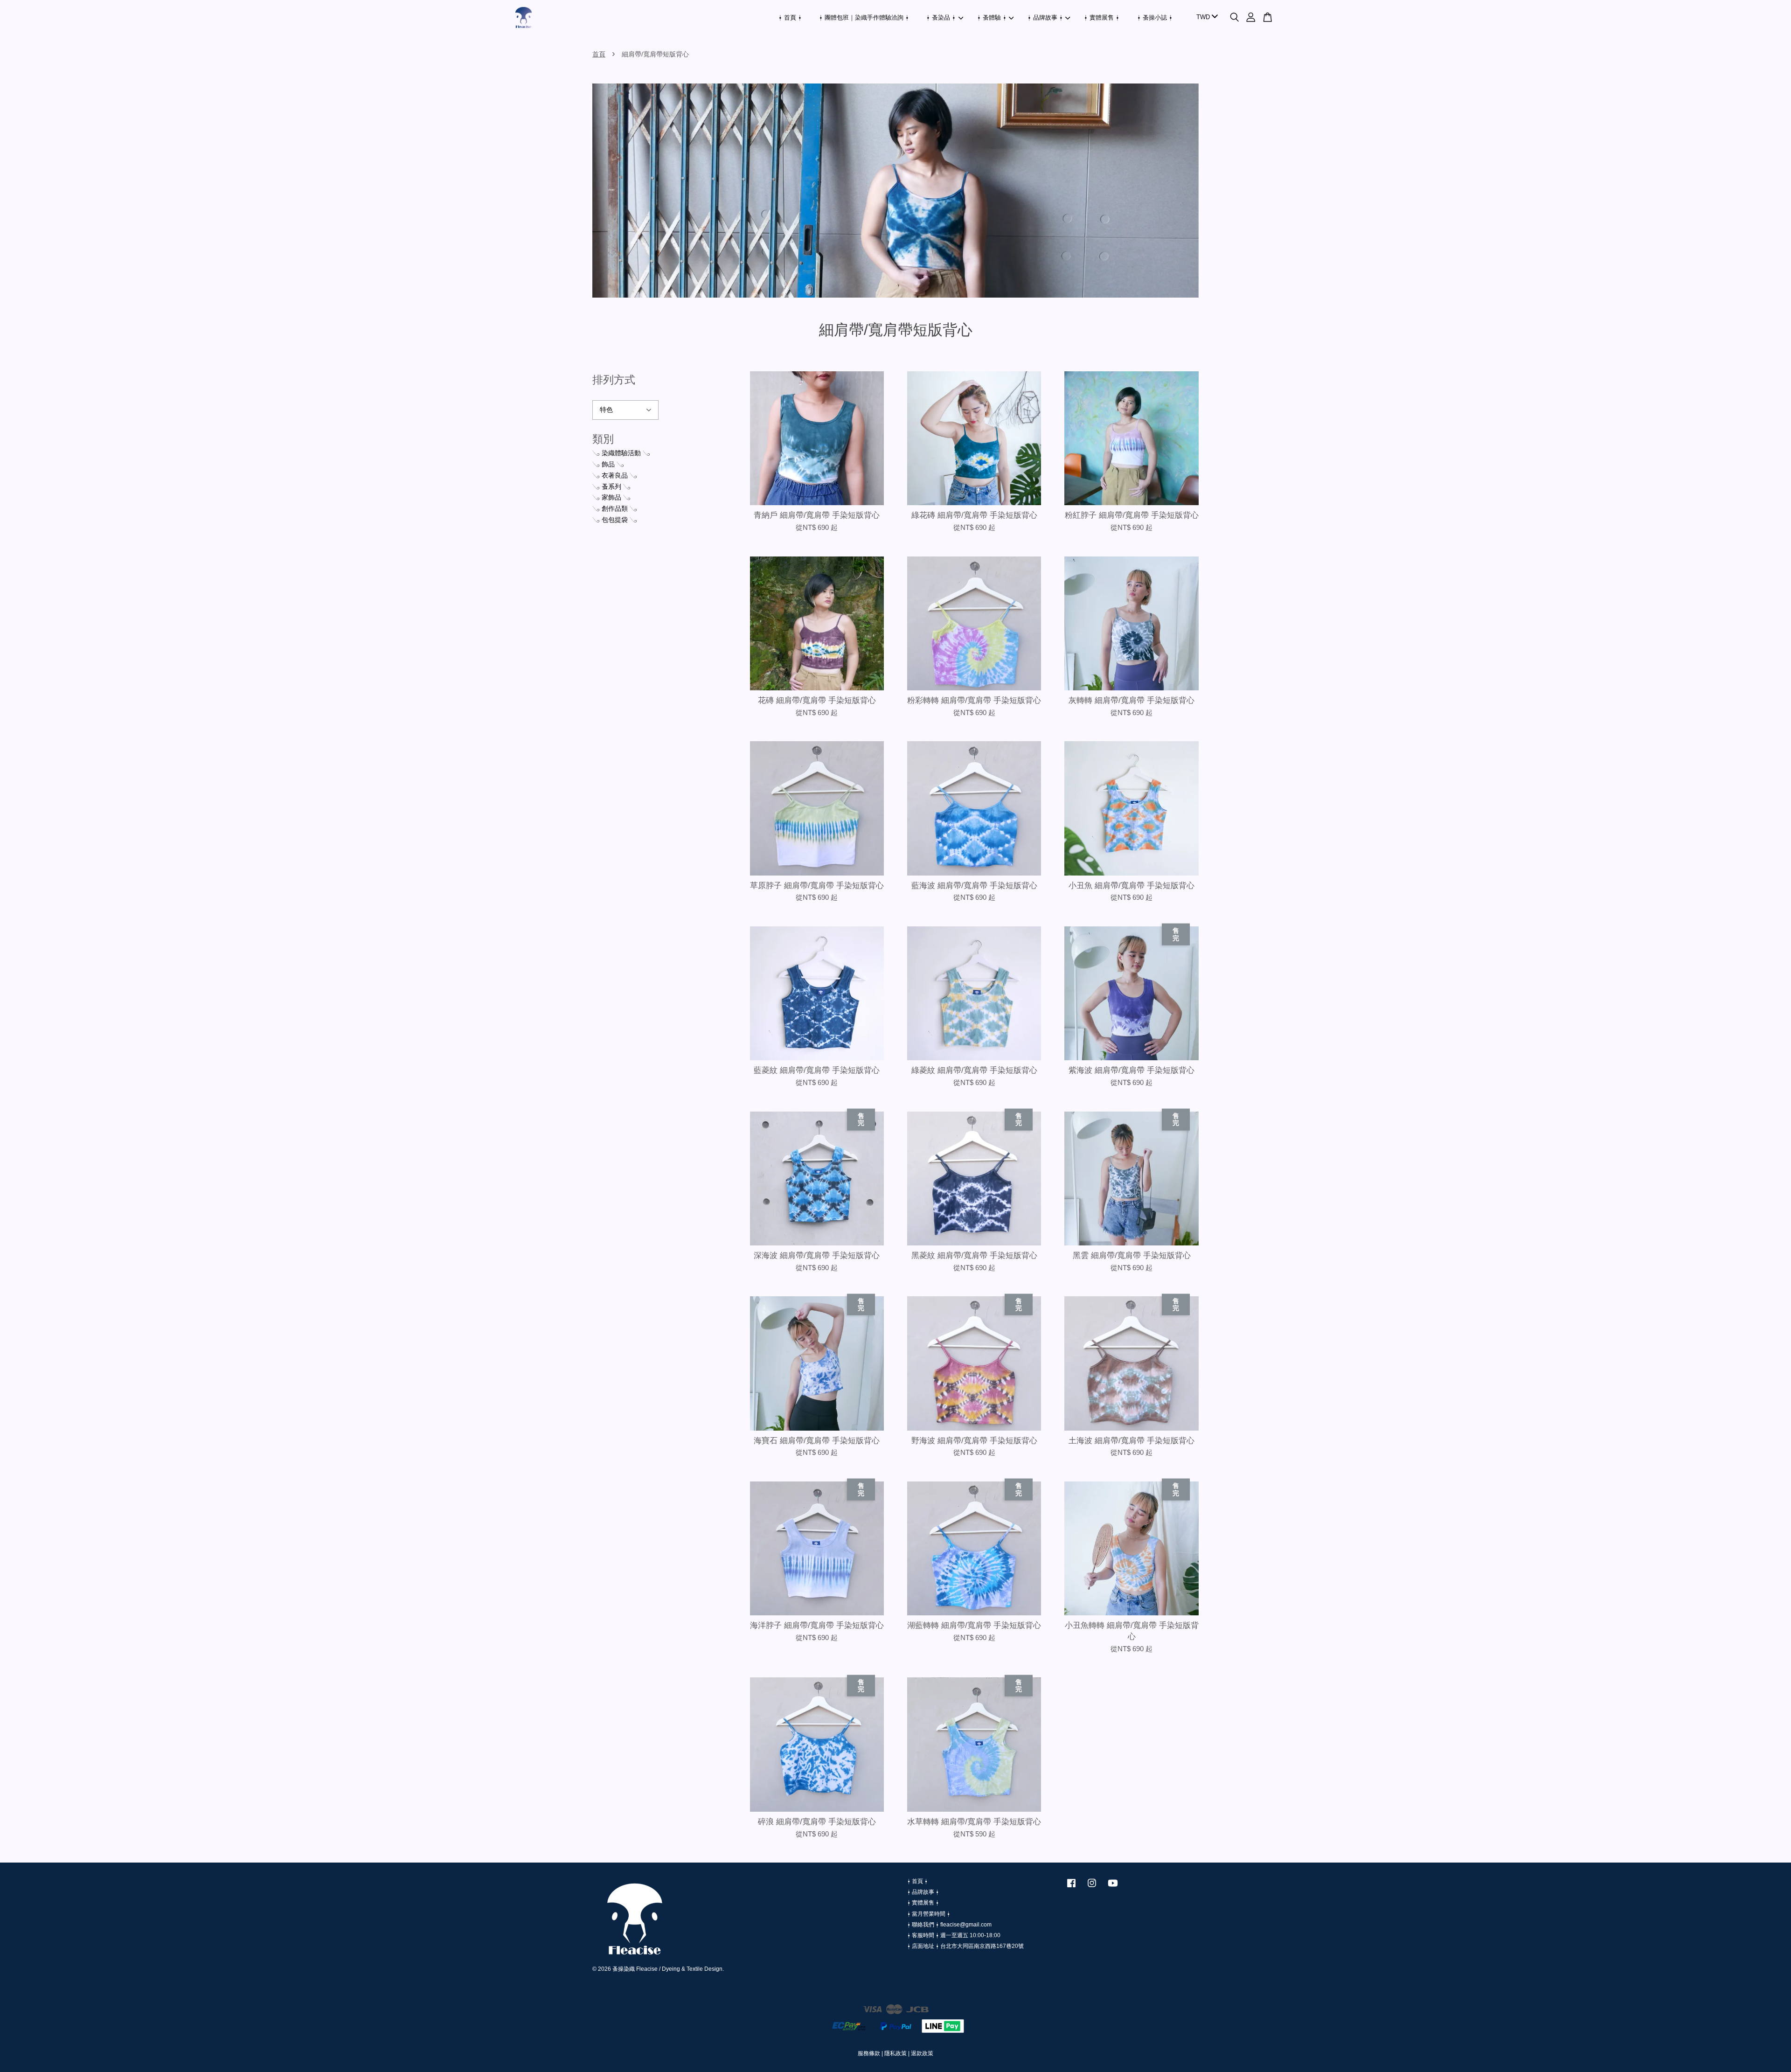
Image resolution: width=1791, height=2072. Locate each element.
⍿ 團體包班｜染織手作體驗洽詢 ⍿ (864, 17)
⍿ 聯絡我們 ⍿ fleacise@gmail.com (949, 1925)
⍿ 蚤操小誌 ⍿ (1155, 17)
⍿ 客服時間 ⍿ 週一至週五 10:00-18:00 (954, 1935)
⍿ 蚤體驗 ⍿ (992, 17)
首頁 (599, 54)
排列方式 (614, 380)
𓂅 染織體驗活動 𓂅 (621, 453)
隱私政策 (895, 2053)
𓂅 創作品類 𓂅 (615, 508)
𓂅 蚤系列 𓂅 (611, 487)
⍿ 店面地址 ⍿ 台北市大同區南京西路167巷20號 (965, 1946)
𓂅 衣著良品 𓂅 (615, 475)
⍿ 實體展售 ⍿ (1102, 17)
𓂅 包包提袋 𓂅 (615, 520)
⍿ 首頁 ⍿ (790, 17)
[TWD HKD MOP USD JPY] (1205, 17)
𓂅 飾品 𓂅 (608, 464)
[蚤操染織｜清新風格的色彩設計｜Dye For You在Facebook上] (1071, 1888)
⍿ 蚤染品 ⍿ (941, 17)
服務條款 (869, 2053)
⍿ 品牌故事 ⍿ (1045, 17)
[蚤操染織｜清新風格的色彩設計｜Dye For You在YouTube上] (1113, 1888)
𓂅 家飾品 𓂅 (611, 497)
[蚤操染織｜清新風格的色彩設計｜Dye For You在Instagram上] (1092, 1888)
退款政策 (922, 2053)
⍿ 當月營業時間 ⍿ (929, 1914)
